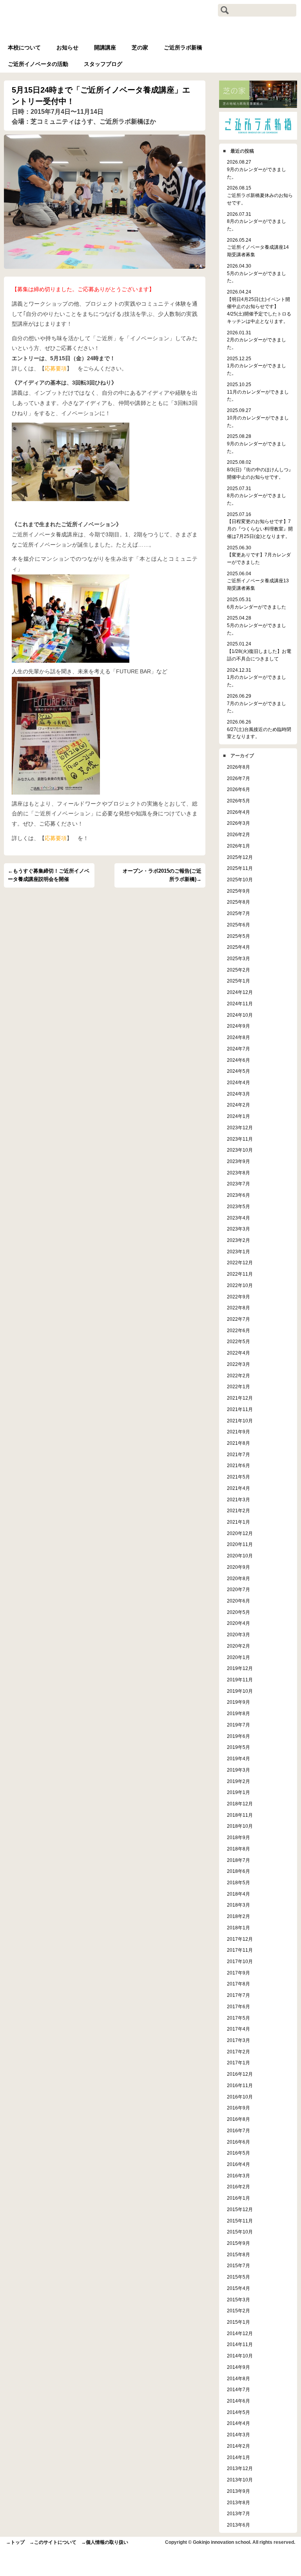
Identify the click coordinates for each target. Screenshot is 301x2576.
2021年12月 (240, 1398)
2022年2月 (238, 1376)
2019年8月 (238, 1713)
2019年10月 (240, 1691)
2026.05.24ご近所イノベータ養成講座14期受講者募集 (258, 247)
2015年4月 (238, 2288)
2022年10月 (240, 1285)
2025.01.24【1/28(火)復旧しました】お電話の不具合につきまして (259, 651)
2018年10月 (240, 1826)
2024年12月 (240, 992)
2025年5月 (238, 936)
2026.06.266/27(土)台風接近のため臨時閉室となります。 (259, 729)
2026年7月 (238, 778)
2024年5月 (238, 1071)
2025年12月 (240, 857)
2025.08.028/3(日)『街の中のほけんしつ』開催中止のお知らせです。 (260, 469)
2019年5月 (238, 1747)
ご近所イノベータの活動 (38, 64)
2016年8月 (238, 2119)
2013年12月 (240, 2468)
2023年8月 (238, 1173)
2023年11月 (240, 1139)
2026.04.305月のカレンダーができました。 (257, 273)
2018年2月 (238, 1916)
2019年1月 (238, 1792)
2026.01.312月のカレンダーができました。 (257, 340)
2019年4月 (238, 1758)
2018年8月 (238, 1849)
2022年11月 (240, 1274)
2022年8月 (238, 1308)
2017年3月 (238, 2040)
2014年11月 (240, 2344)
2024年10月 (240, 1015)
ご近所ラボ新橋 (183, 47)
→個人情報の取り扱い (105, 2542)
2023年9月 (238, 1161)
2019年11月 (240, 1680)
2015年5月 (238, 2277)
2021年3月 (238, 1499)
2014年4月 (238, 2423)
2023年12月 (240, 1128)
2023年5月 (238, 1206)
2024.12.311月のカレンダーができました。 (257, 677)
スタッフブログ (103, 64)
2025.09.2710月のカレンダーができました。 (258, 417)
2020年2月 (238, 1646)
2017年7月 (238, 1995)
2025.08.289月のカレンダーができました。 (257, 443)
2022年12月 (240, 1262)
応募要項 (56, 368)
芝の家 (140, 47)
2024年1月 (238, 1116)
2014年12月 (240, 2333)
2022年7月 (238, 1319)
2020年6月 (238, 1601)
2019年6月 (238, 1736)
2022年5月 (238, 1341)
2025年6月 (238, 925)
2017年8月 (238, 1984)
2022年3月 (238, 1364)
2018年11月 (240, 1815)
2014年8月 (238, 2378)
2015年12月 (240, 2209)
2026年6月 (238, 789)
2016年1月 (238, 2198)
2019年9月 (238, 1702)
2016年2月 (238, 2187)
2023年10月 (240, 1150)
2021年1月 (238, 1522)
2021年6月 (238, 1465)
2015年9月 (238, 2243)
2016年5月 (238, 2153)
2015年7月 (238, 2265)
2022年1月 (238, 1386)
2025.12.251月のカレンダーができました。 (257, 366)
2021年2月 (238, 1510)
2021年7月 (238, 1454)
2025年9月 (238, 891)
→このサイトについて (53, 2542)
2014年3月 (238, 2435)
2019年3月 (238, 1770)
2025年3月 (238, 958)
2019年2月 (238, 1781)
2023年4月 (238, 1218)
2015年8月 (238, 2254)
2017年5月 (238, 2018)
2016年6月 (238, 2142)
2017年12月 (240, 1939)
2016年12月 (240, 2074)
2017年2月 (238, 2052)
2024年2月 (238, 1105)
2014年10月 (240, 2356)
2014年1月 (238, 2457)
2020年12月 (240, 1533)
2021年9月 (238, 1432)
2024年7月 (238, 1049)
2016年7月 (238, 2130)
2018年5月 (238, 1882)
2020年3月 (238, 1634)
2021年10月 (240, 1421)
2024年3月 (238, 1094)
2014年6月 (238, 2401)
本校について (24, 47)
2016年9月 (238, 2108)
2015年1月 (238, 2322)
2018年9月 (238, 1837)
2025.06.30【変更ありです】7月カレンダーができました (259, 555)
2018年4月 (238, 1894)
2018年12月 (240, 1804)
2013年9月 (238, 2491)
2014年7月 (238, 2389)
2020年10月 (240, 1556)
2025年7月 (238, 913)
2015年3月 (238, 2300)
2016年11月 (240, 2085)
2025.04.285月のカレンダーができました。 (257, 625)
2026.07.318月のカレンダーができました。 (257, 221)
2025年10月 (240, 880)
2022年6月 (238, 1330)
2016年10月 (240, 2097)
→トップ (15, 2542)
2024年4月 (238, 1082)
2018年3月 (238, 1905)
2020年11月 (240, 1544)
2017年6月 (238, 2006)
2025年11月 (240, 868)
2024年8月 (238, 1037)
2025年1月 (238, 981)
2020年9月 (238, 1567)
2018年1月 (238, 1928)
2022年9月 (238, 1297)
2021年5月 (238, 1477)
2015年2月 (238, 2311)
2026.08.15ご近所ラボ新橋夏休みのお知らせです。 (260, 195)
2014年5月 (238, 2412)
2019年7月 (238, 1725)
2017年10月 (240, 1961)
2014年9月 (238, 2367)
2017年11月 (240, 1950)
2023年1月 (238, 1252)
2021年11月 (240, 1409)
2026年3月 (238, 823)
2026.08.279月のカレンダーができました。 (257, 169)
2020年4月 (238, 1623)
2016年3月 (238, 2176)
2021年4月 (238, 1488)
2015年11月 (240, 2221)
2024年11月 (240, 1004)
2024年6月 (238, 1060)
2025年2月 (238, 970)
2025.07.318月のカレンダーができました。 (257, 496)
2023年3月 (238, 1229)
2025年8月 (238, 902)
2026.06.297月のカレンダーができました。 (257, 703)
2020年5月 (238, 1612)
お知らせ (67, 47)
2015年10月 (240, 2232)
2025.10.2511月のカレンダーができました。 (258, 392)
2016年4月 (238, 2164)
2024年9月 (238, 1026)
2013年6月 (238, 2525)
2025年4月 (238, 947)
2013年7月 (238, 2513)
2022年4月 (238, 1353)
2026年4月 (238, 812)
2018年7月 (238, 1860)
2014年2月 (238, 2446)
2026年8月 (238, 767)
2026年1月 (238, 846)
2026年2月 (238, 834)
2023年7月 (238, 1184)
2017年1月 (238, 2063)
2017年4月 (238, 2029)
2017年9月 (238, 1973)
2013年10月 (240, 2480)
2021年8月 (238, 1443)
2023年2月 (238, 1240)
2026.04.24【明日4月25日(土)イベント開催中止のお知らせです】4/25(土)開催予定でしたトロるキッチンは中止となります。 (259, 306)
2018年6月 (238, 1871)
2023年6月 (238, 1195)
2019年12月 (240, 1668)
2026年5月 (238, 801)
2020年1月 (238, 1657)
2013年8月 (238, 2502)
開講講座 (105, 47)
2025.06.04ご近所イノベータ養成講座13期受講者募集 (258, 581)
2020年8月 (238, 1578)
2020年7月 (238, 1589)
